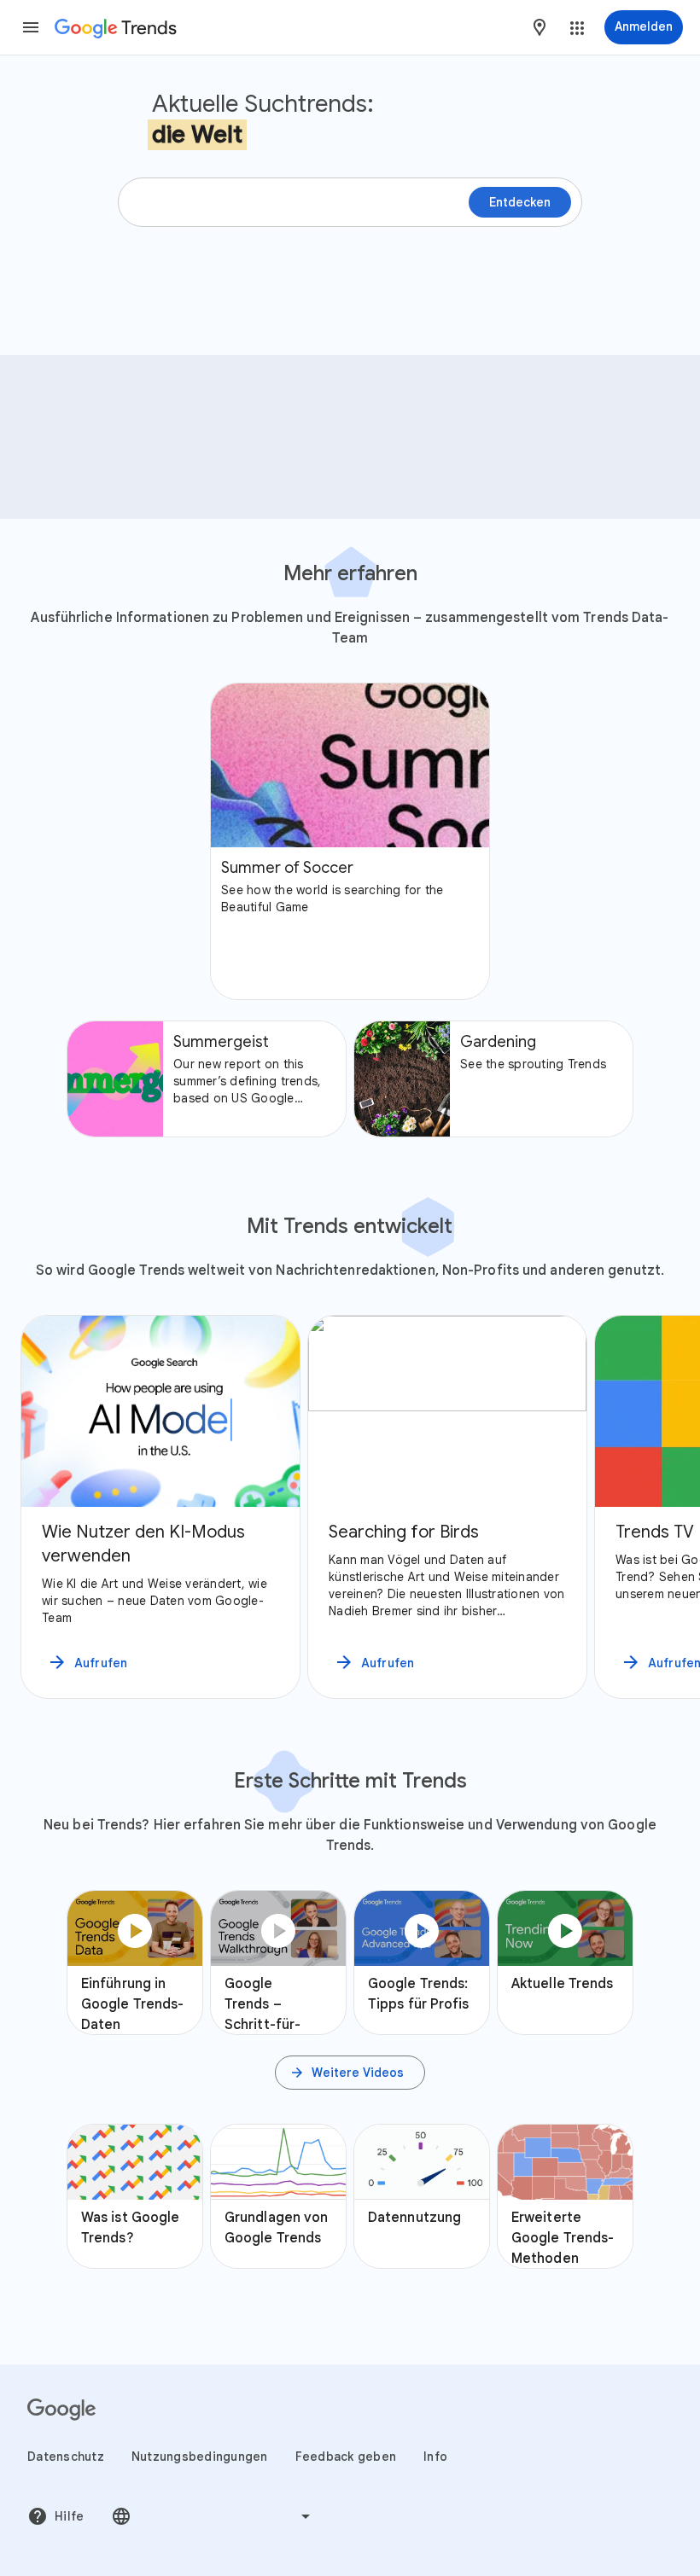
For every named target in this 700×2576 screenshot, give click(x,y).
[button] (31, 27)
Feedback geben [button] (346, 2457)
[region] (350, 1507)
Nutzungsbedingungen (200, 2457)
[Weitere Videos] (350, 2073)
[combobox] (540, 27)
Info (435, 2457)
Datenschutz (66, 2457)
